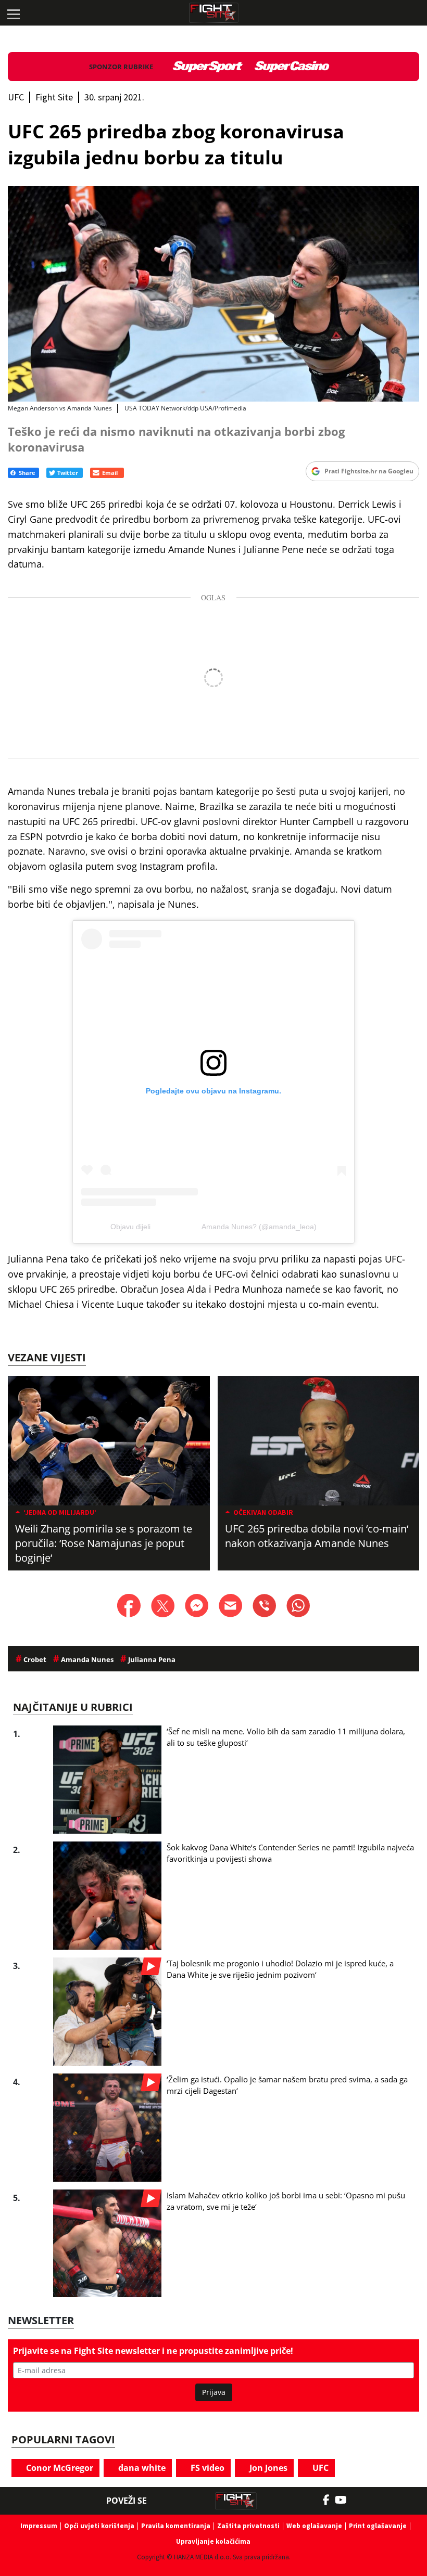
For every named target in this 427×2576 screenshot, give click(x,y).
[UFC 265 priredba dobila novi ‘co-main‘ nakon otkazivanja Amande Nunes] (319, 1440)
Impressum (39, 2526)
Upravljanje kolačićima (213, 2541)
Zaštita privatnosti (248, 2526)
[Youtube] (346, 2500)
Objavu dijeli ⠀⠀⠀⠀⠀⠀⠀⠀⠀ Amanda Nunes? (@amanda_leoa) (213, 1227)
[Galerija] (213, 294)
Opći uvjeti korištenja (99, 2526)
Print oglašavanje (378, 2526)
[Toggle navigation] (13, 13)
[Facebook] (329, 2500)
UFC (319, 2468)
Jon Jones (267, 2468)
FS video (206, 2468)
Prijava (214, 2392)
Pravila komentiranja (176, 2526)
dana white (141, 2468)
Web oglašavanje (314, 2526)
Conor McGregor (59, 2468)
